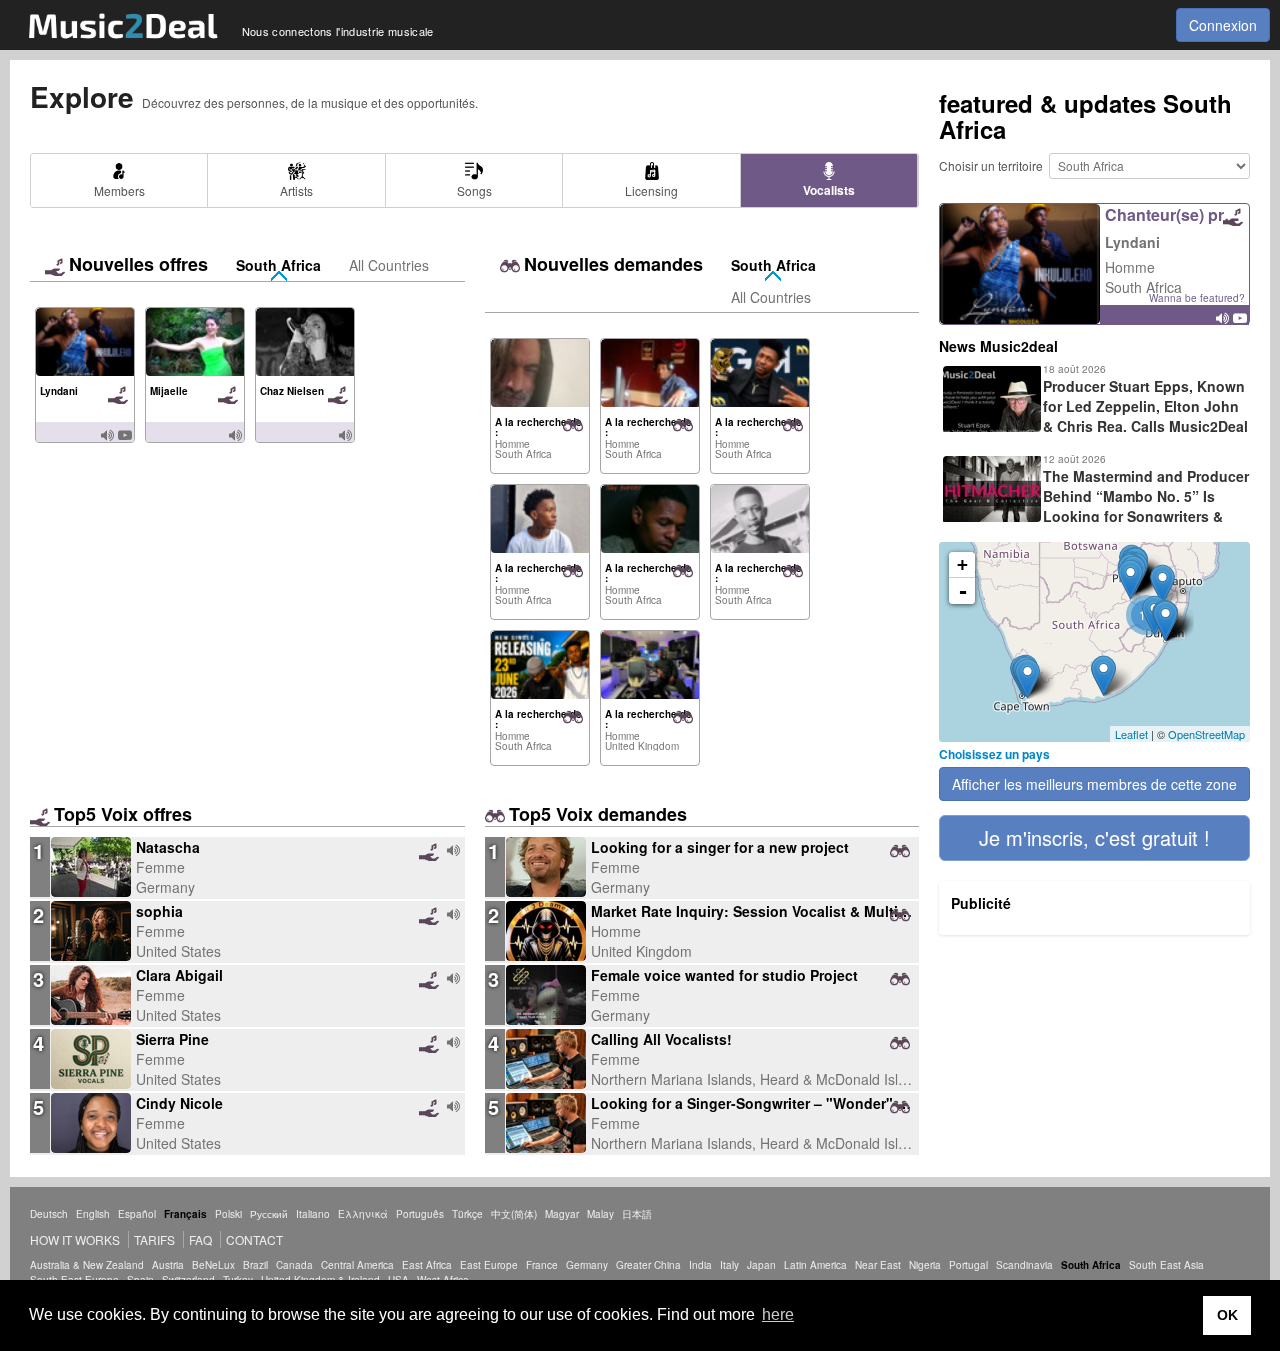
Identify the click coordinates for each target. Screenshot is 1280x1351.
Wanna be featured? (1197, 298)
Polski (228, 1214)
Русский (269, 1214)
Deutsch (49, 1214)
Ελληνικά (363, 1214)
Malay (600, 1214)
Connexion (1223, 25)
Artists (296, 190)
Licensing (651, 190)
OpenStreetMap (1206, 734)
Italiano (313, 1214)
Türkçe (467, 1214)
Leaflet (1131, 734)
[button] (1094, 838)
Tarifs (154, 1239)
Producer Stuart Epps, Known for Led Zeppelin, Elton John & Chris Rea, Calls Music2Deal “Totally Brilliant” (1093, 416)
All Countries (389, 265)
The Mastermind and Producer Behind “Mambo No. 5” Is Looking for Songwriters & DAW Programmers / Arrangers (1094, 506)
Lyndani (1132, 242)
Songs (474, 190)
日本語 (637, 1214)
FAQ (200, 1239)
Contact (254, 1239)
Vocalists (829, 190)
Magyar (562, 1214)
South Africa (278, 265)
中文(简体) (514, 1214)
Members (119, 190)
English (93, 1214)
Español (137, 1214)
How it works (75, 1239)
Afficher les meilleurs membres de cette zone (1094, 784)
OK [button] (1227, 1315)
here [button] (778, 1314)
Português (420, 1214)
